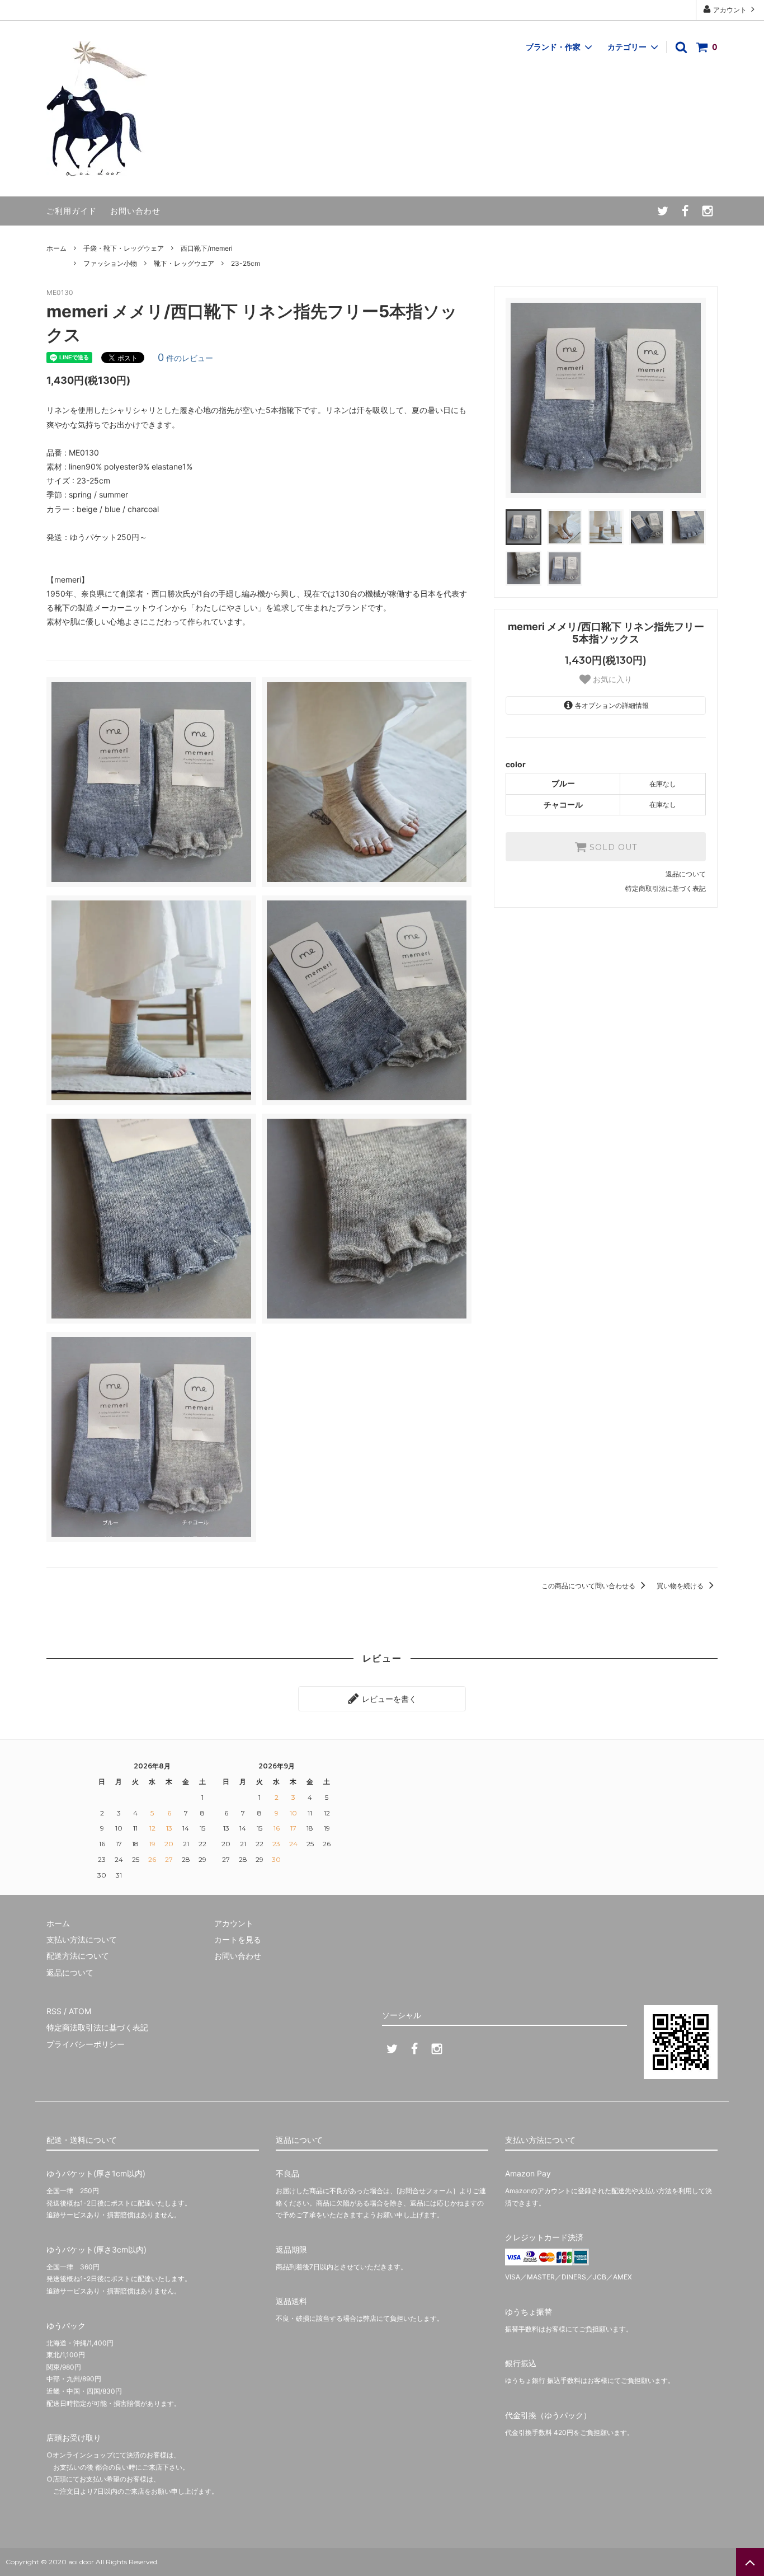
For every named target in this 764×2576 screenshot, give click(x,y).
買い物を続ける (681, 1586)
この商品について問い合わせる (589, 1586)
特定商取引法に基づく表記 (666, 888)
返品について (686, 874)
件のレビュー (185, 358)
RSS (54, 2011)
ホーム (56, 248)
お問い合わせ (135, 211)
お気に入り (611, 679)
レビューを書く (388, 1699)
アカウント (730, 10)
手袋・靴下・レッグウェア (124, 248)
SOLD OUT (612, 847)
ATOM (80, 2011)
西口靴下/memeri (207, 248)
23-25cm (246, 263)
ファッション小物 (110, 263)
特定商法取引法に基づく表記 (97, 2027)
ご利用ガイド (72, 211)
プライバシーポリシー (86, 2044)
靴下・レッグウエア (184, 263)
